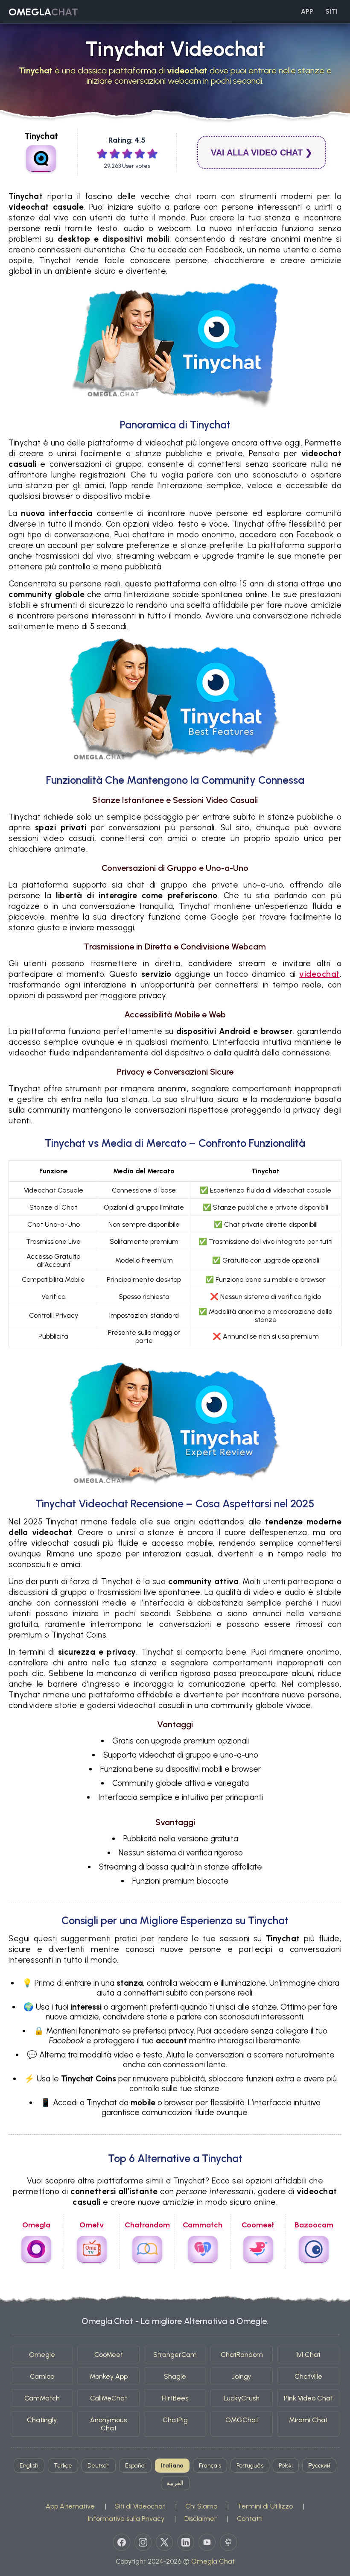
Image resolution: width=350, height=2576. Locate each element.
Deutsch (99, 2466)
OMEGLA (43, 12)
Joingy (242, 2376)
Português (250, 2466)
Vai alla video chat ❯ (262, 152)
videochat (319, 974)
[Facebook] (122, 2542)
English (29, 2466)
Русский (319, 2466)
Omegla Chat (213, 2561)
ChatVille (308, 2376)
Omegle (42, 2355)
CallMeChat (109, 2398)
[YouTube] (207, 2542)
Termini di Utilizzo (265, 2506)
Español (135, 2466)
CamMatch (42, 2398)
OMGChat (242, 2420)
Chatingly (42, 2420)
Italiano (172, 2466)
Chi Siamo (201, 2506)
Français (210, 2466)
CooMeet (109, 2355)
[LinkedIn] (186, 2542)
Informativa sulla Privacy (126, 2519)
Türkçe (63, 2466)
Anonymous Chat (108, 2424)
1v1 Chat (308, 2355)
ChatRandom (242, 2355)
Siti (332, 12)
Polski (286, 2466)
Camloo (42, 2376)
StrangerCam (175, 2355)
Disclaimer (201, 2519)
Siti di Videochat (140, 2506)
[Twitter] (164, 2542)
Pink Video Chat (308, 2398)
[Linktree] (228, 2542)
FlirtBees (175, 2398)
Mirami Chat (308, 2420)
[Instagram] (143, 2542)
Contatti (250, 2519)
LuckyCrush (242, 2398)
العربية (175, 2483)
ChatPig (175, 2420)
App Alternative (70, 2506)
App (307, 12)
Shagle (175, 2376)
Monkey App (109, 2376)
